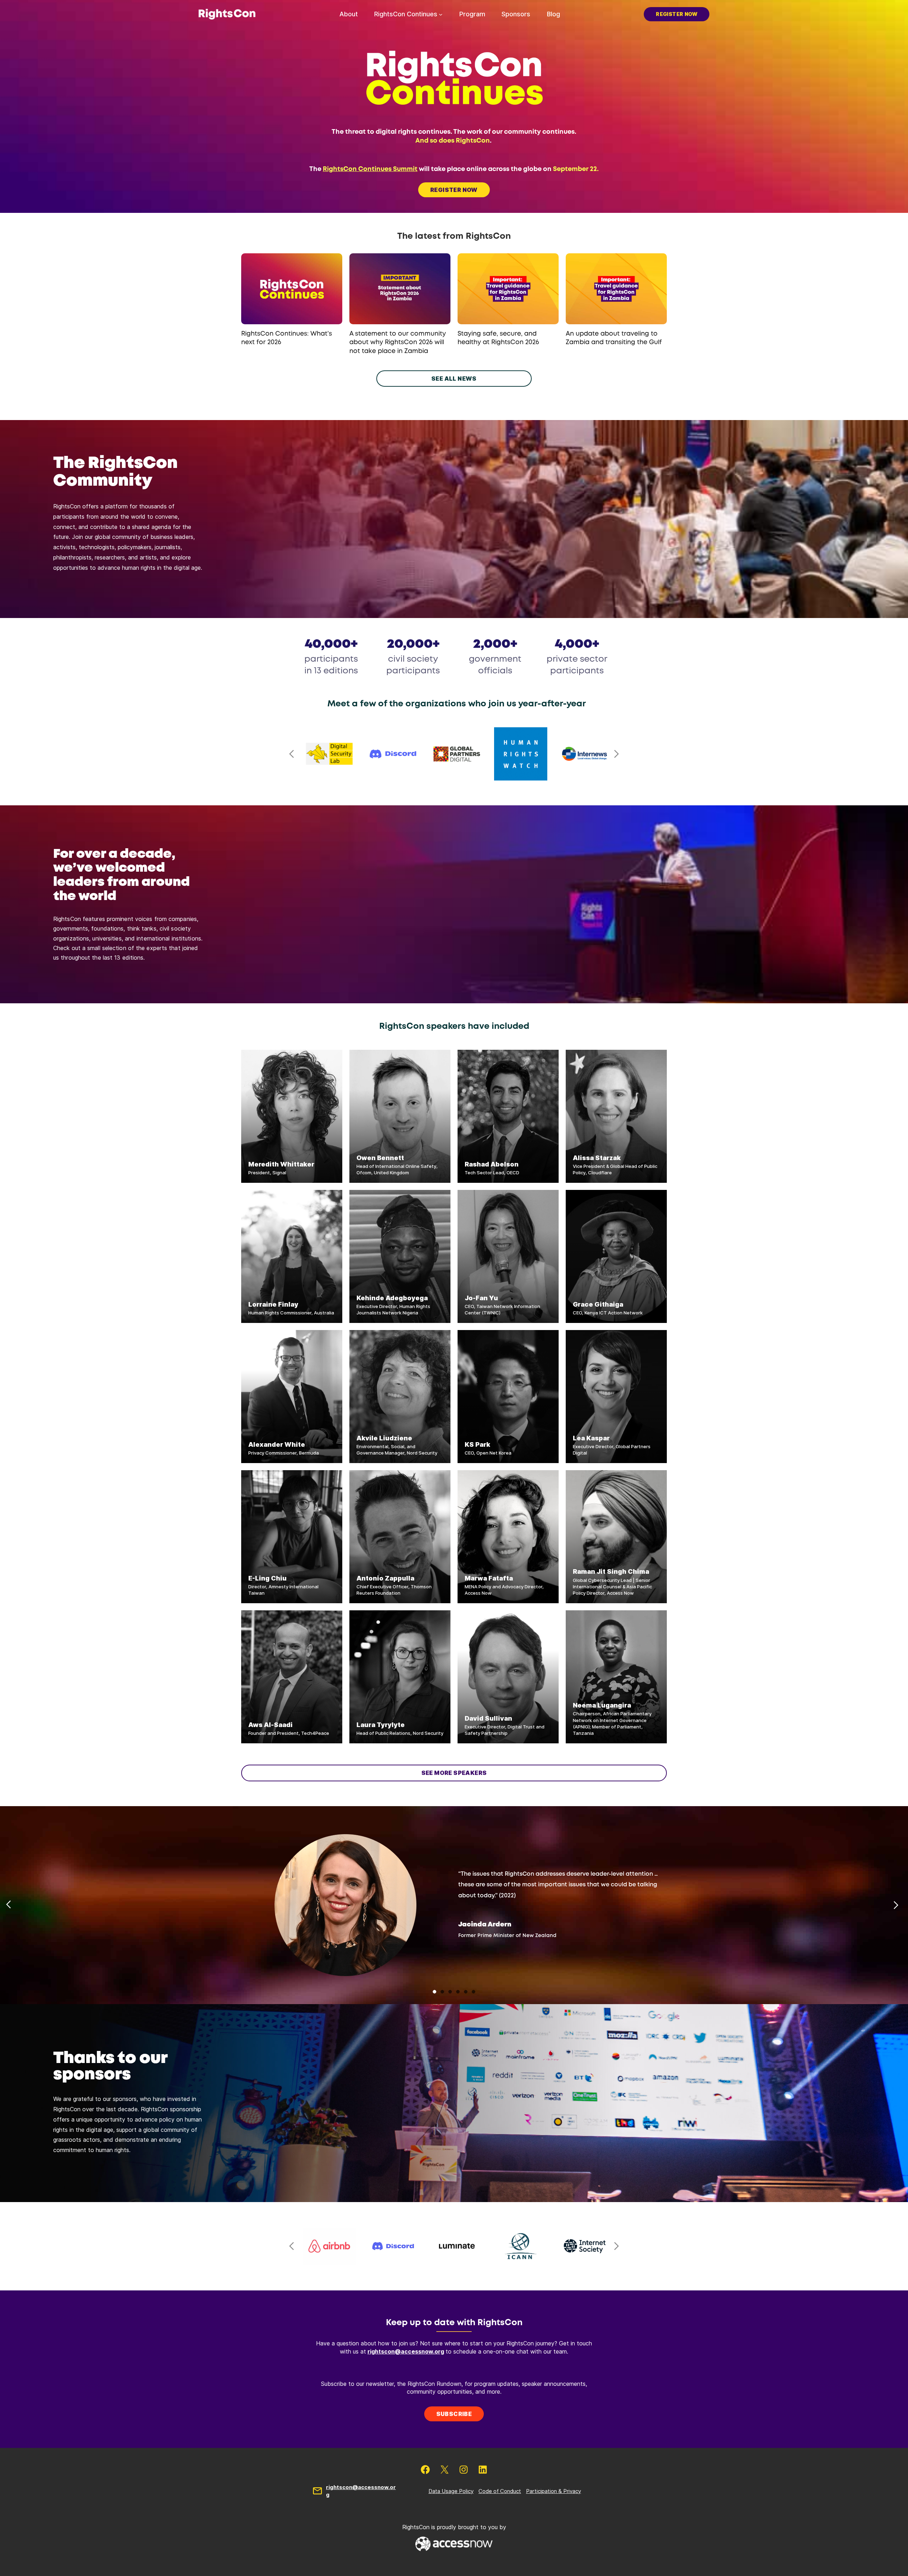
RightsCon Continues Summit (370, 169)
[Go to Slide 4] (458, 1992)
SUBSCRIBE (454, 2414)
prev (292, 754)
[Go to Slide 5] (466, 1992)
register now (677, 14)
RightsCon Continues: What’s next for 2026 (287, 338)
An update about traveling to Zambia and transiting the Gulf (614, 338)
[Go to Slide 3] (450, 1992)
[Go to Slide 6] (474, 1992)
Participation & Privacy (553, 2491)
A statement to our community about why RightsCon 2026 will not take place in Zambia (398, 343)
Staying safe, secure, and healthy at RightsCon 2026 (498, 338)
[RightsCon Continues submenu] (441, 14)
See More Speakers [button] (454, 1773)
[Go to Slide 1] (434, 1992)
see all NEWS (454, 379)
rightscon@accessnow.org (406, 2351)
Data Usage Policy (451, 2491)
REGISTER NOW (454, 190)
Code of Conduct (500, 2491)
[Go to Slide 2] (442, 1992)
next (616, 754)
